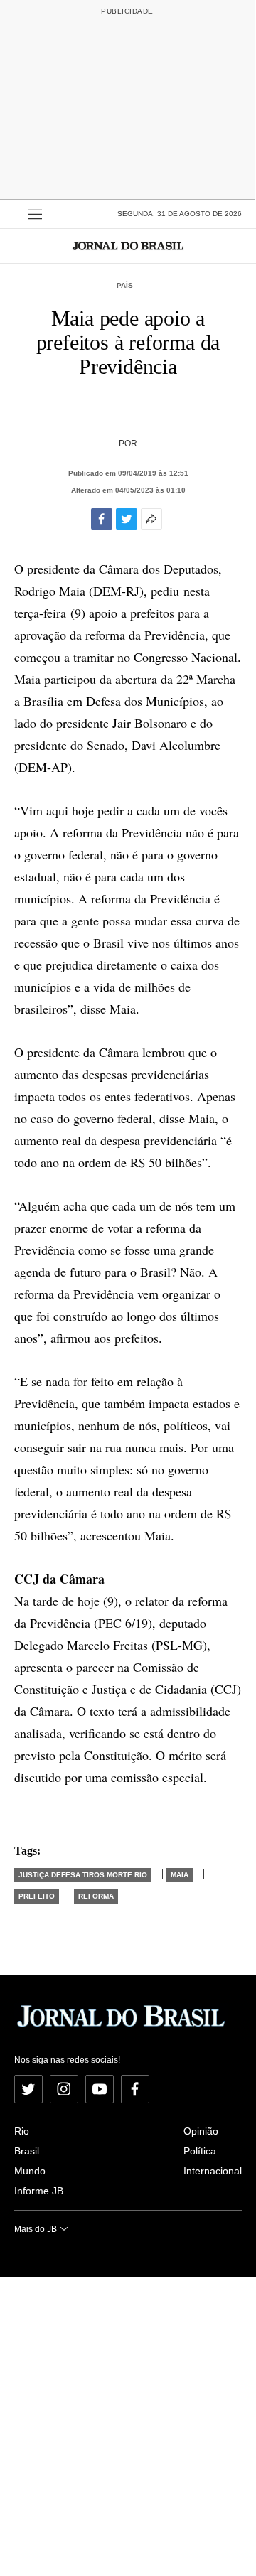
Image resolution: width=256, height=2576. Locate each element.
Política (200, 2151)
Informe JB (39, 2191)
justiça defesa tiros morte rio (83, 1875)
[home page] (128, 246)
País (125, 285)
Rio (22, 2131)
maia (180, 1875)
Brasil (27, 2151)
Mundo (30, 2171)
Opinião (201, 2131)
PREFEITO (37, 1896)
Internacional (213, 2171)
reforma (96, 1896)
